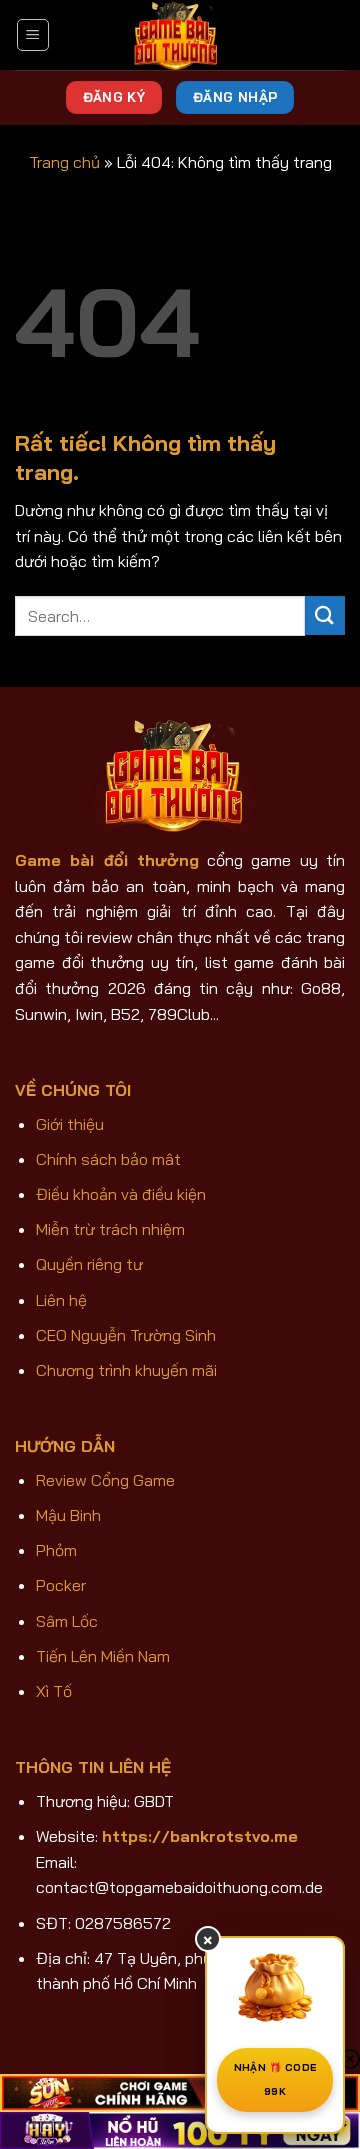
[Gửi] (325, 615)
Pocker (61, 1585)
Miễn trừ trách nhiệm (110, 1229)
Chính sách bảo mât (108, 1159)
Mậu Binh (68, 1515)
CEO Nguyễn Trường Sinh (126, 1335)
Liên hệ (61, 1300)
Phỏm (56, 1550)
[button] (33, 35)
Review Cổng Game (105, 1480)
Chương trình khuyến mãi (126, 1370)
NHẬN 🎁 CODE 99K (275, 2079)
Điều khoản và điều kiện (121, 1194)
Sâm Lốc (67, 1621)
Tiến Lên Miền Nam (103, 1656)
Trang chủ (64, 162)
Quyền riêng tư (89, 1264)
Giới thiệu (70, 1124)
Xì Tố (54, 1691)
